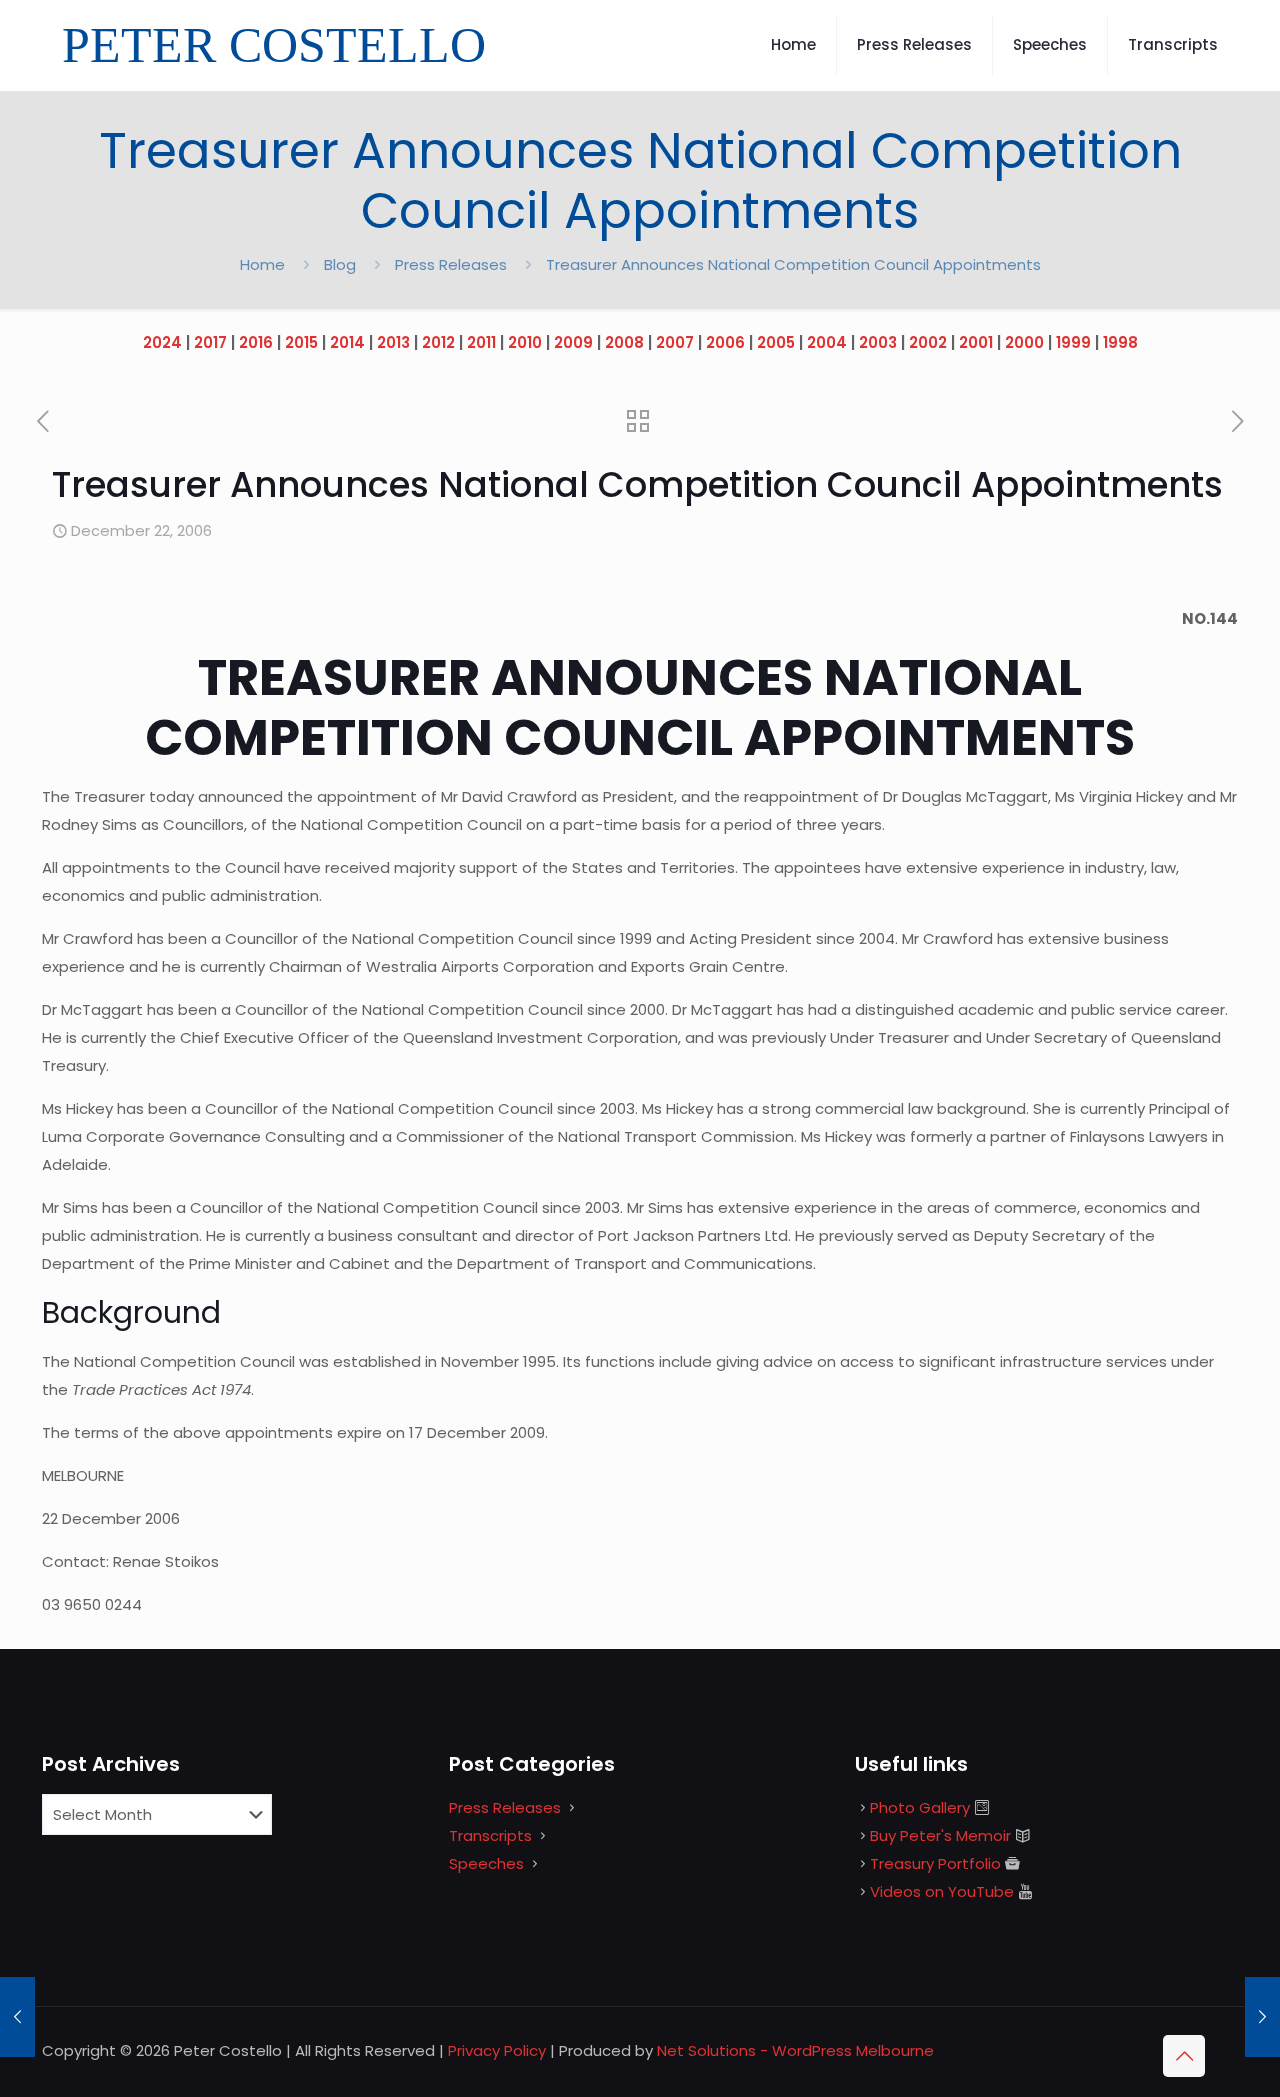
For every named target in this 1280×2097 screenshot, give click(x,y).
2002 (928, 342)
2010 (525, 342)
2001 (976, 342)
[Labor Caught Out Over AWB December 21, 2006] (17, 2017)
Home (262, 264)
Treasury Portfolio (935, 1863)
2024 (162, 342)
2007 (675, 342)
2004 (827, 342)
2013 (393, 342)
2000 (1024, 342)
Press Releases (451, 264)
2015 (301, 342)
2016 (256, 342)
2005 (776, 342)
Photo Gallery (920, 1807)
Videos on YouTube (942, 1891)
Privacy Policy (497, 2050)
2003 (878, 342)
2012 (438, 342)
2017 (210, 342)
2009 (573, 342)
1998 (1120, 342)
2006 (725, 342)
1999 (1073, 342)
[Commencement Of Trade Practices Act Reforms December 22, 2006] (1262, 2017)
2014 (347, 342)
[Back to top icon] (1184, 2056)
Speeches (486, 1863)
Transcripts (490, 1835)
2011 (481, 342)
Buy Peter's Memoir (940, 1835)
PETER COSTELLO (274, 45)
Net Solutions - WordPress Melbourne (795, 2050)
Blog (340, 264)
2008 (624, 342)
